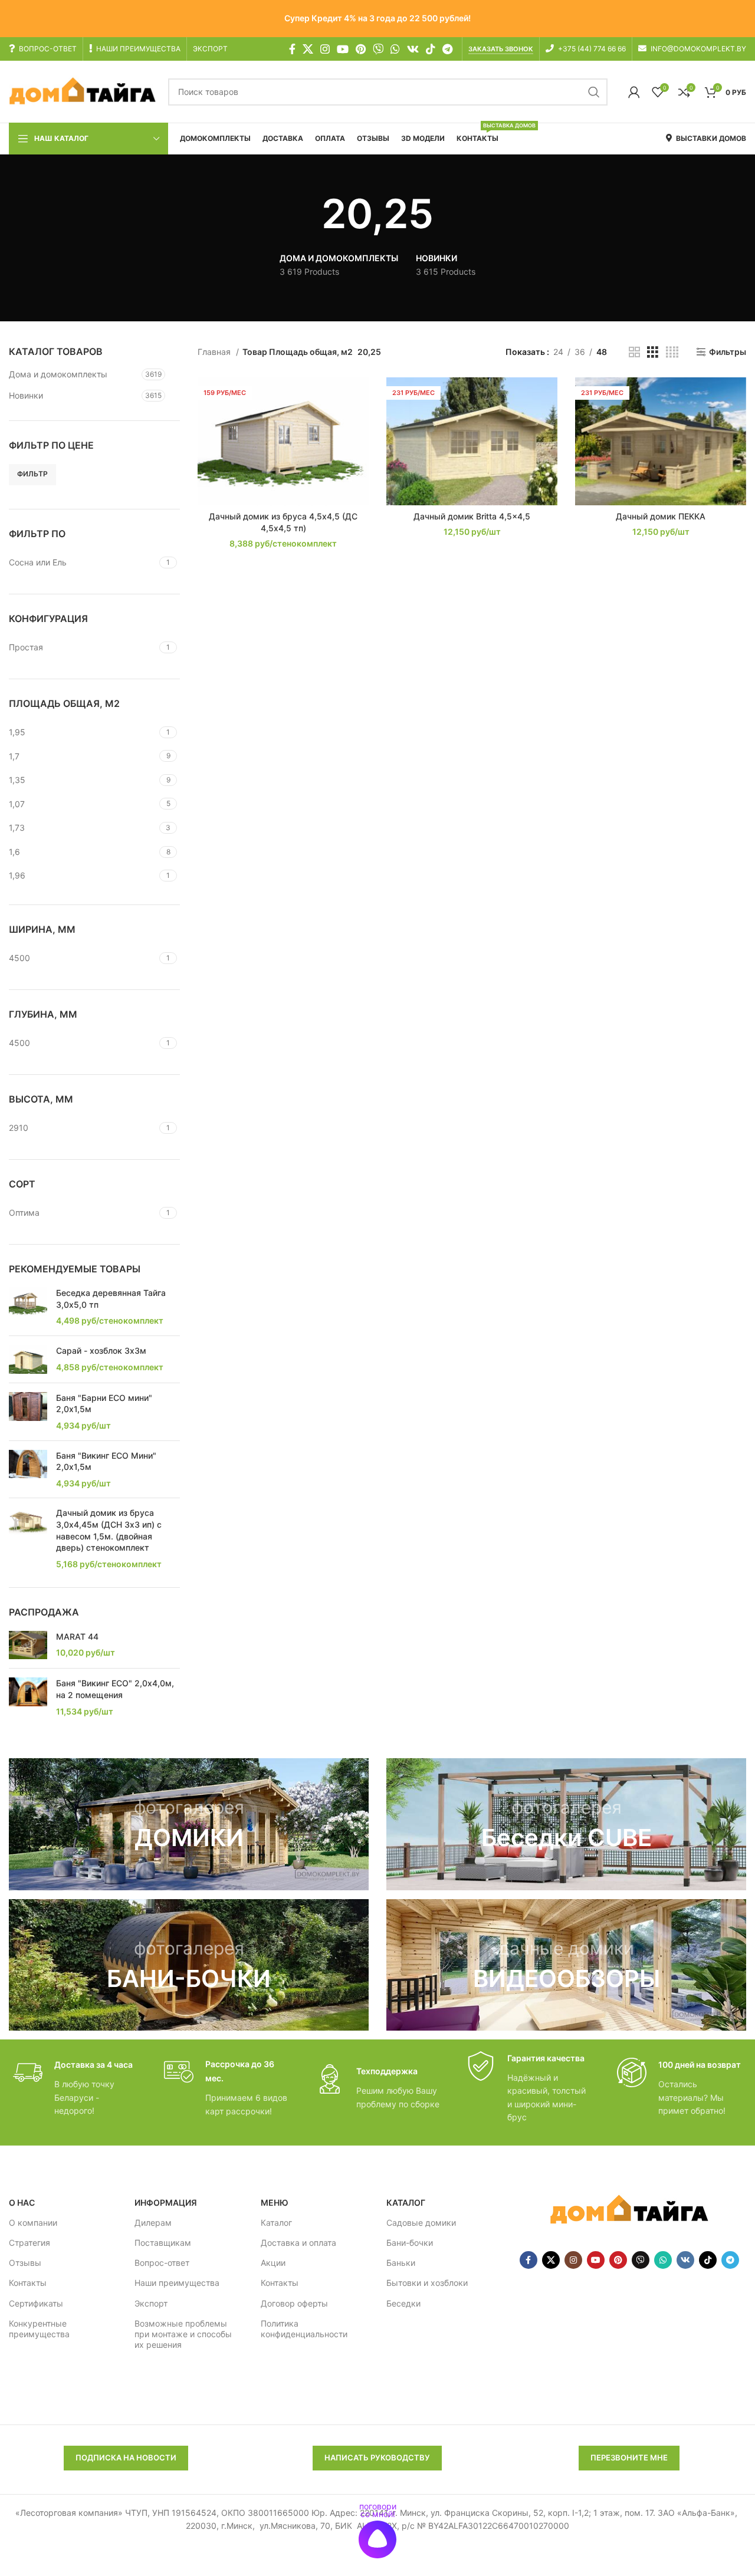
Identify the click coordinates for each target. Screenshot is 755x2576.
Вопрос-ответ (162, 2263)
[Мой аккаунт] (634, 92)
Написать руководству (377, 2457)
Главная (215, 352)
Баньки (401, 2263)
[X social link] (308, 49)
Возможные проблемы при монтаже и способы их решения (183, 2334)
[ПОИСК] (594, 92)
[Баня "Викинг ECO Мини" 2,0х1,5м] (28, 1470)
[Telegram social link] (447, 49)
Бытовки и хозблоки (427, 2283)
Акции (273, 2263)
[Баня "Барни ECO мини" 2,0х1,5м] (28, 1412)
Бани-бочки (410, 2243)
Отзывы (25, 2263)
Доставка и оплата (298, 2243)
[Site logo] (83, 91)
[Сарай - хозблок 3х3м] (28, 1359)
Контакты (28, 2283)
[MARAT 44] (28, 1645)
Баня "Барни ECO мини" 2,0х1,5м (104, 1404)
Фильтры (728, 352)
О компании (33, 2223)
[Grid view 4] (672, 352)
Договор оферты (294, 2303)
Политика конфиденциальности (304, 2329)
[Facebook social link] (292, 49)
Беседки (403, 2303)
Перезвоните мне (629, 2457)
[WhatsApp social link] (395, 49)
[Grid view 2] (634, 352)
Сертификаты (36, 2303)
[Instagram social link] (325, 49)
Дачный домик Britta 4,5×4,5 (472, 516)
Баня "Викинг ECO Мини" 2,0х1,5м (106, 1461)
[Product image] (283, 442)
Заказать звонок (501, 49)
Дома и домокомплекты (58, 374)
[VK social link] (413, 49)
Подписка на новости (126, 2457)
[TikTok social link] (431, 49)
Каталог (276, 2223)
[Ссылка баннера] (189, 1824)
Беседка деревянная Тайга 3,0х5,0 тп (111, 1299)
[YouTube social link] (343, 49)
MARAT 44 (77, 1636)
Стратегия (29, 2243)
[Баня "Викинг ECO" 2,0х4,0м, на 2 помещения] (28, 1697)
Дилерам (153, 2223)
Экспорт (151, 2303)
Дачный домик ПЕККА (661, 516)
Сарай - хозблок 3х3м (101, 1350)
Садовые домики (421, 2223)
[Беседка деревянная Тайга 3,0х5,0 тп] (28, 1307)
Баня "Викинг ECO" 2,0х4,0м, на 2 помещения (115, 1689)
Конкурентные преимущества (39, 2329)
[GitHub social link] (378, 49)
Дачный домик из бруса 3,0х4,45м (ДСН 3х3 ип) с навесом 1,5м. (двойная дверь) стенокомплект (109, 1530)
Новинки (26, 395)
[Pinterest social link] (361, 49)
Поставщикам (163, 2243)
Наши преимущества (177, 2283)
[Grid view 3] (653, 352)
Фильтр (32, 474)
